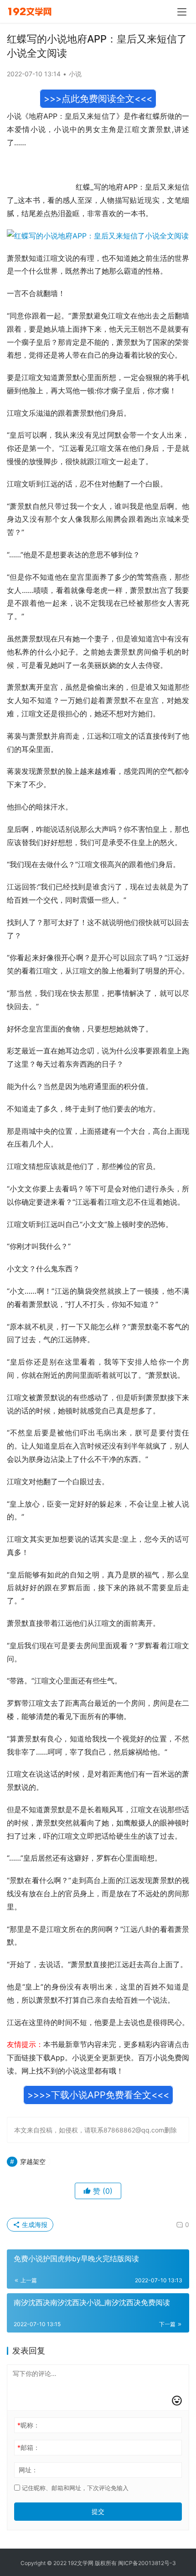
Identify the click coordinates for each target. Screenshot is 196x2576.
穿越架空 (33, 2161)
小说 (75, 74)
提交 (98, 2511)
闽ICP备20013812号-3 (147, 2563)
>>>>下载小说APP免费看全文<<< (98, 2095)
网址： (28, 2470)
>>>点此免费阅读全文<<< (98, 99)
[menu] (182, 12)
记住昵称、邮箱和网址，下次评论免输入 (74, 2488)
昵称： (28, 2425)
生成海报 (34, 2224)
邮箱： (28, 2447)
